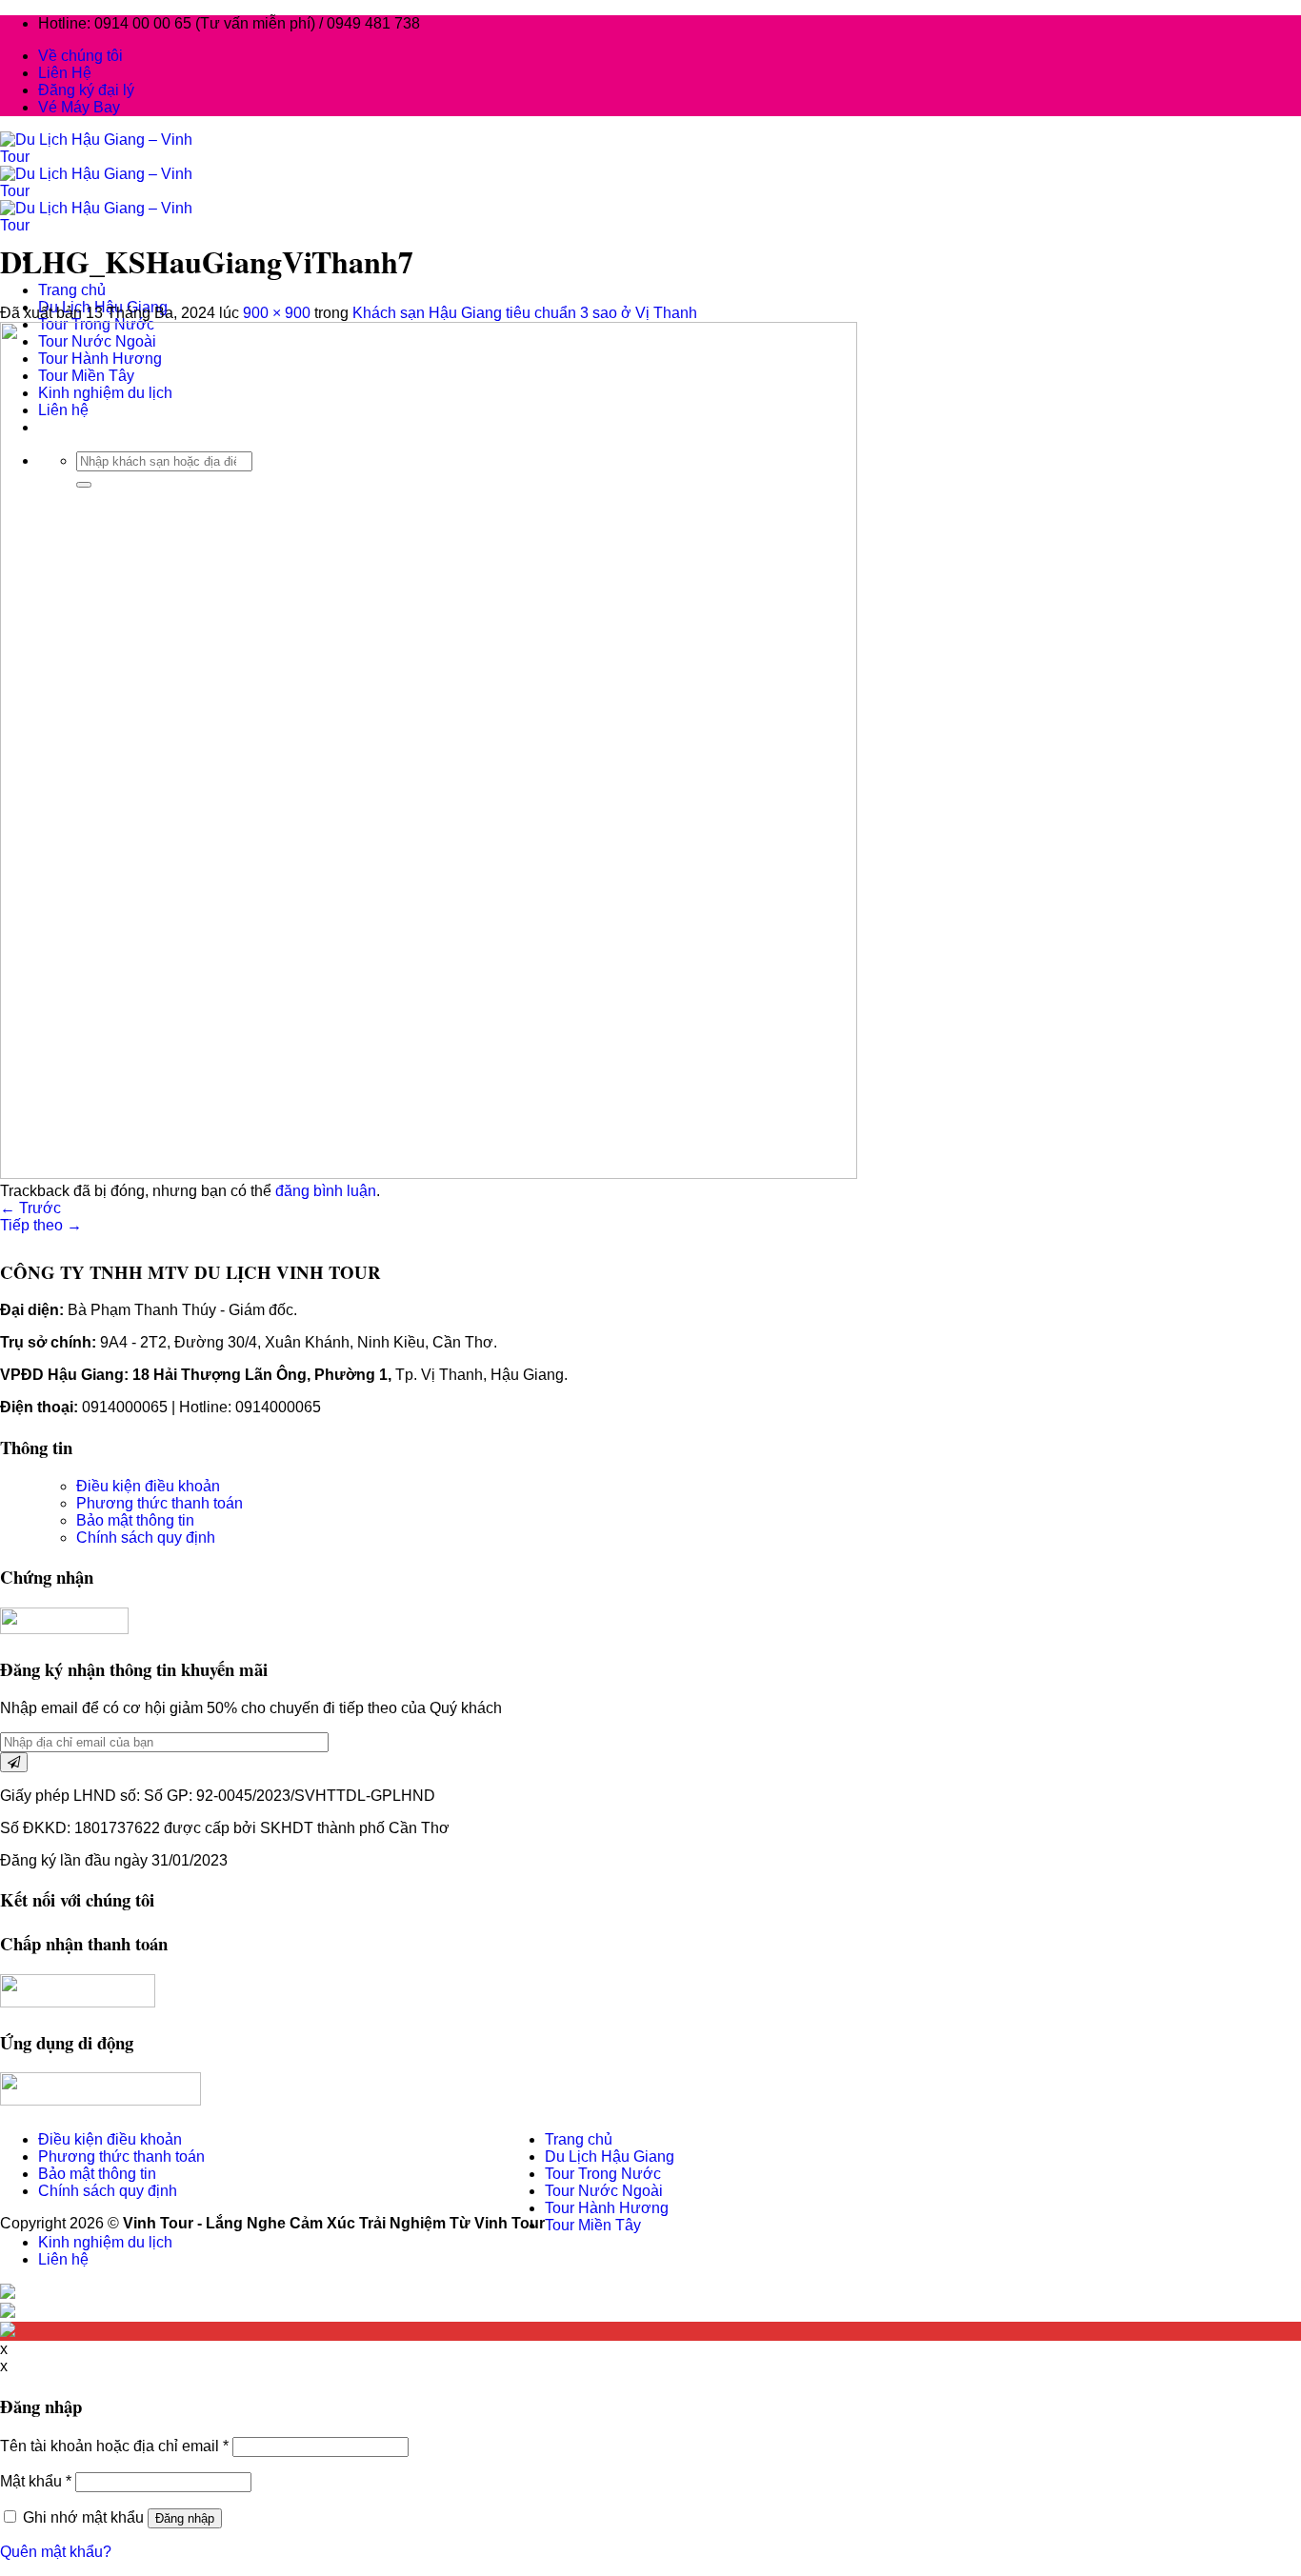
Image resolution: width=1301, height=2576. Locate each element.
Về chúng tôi (80, 56)
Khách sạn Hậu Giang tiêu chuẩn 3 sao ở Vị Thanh (525, 313)
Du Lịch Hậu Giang (610, 2157)
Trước (30, 1208)
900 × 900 (277, 313)
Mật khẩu (36, 2481)
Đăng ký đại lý (86, 90)
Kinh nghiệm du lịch (105, 2242)
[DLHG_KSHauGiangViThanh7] (429, 1174)
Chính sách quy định (146, 1538)
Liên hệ (63, 2259)
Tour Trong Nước (603, 2174)
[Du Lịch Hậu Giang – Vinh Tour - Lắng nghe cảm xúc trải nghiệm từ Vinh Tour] (103, 191)
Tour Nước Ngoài (604, 2191)
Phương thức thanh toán (160, 1503)
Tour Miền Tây (593, 2225)
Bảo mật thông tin (135, 1520)
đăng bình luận (326, 1191)
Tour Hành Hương (607, 2208)
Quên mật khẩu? (56, 2552)
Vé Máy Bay (79, 107)
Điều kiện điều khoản (148, 1486)
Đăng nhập (185, 2518)
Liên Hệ (65, 73)
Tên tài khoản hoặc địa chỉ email (114, 2446)
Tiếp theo (41, 1225)
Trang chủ (72, 290)
